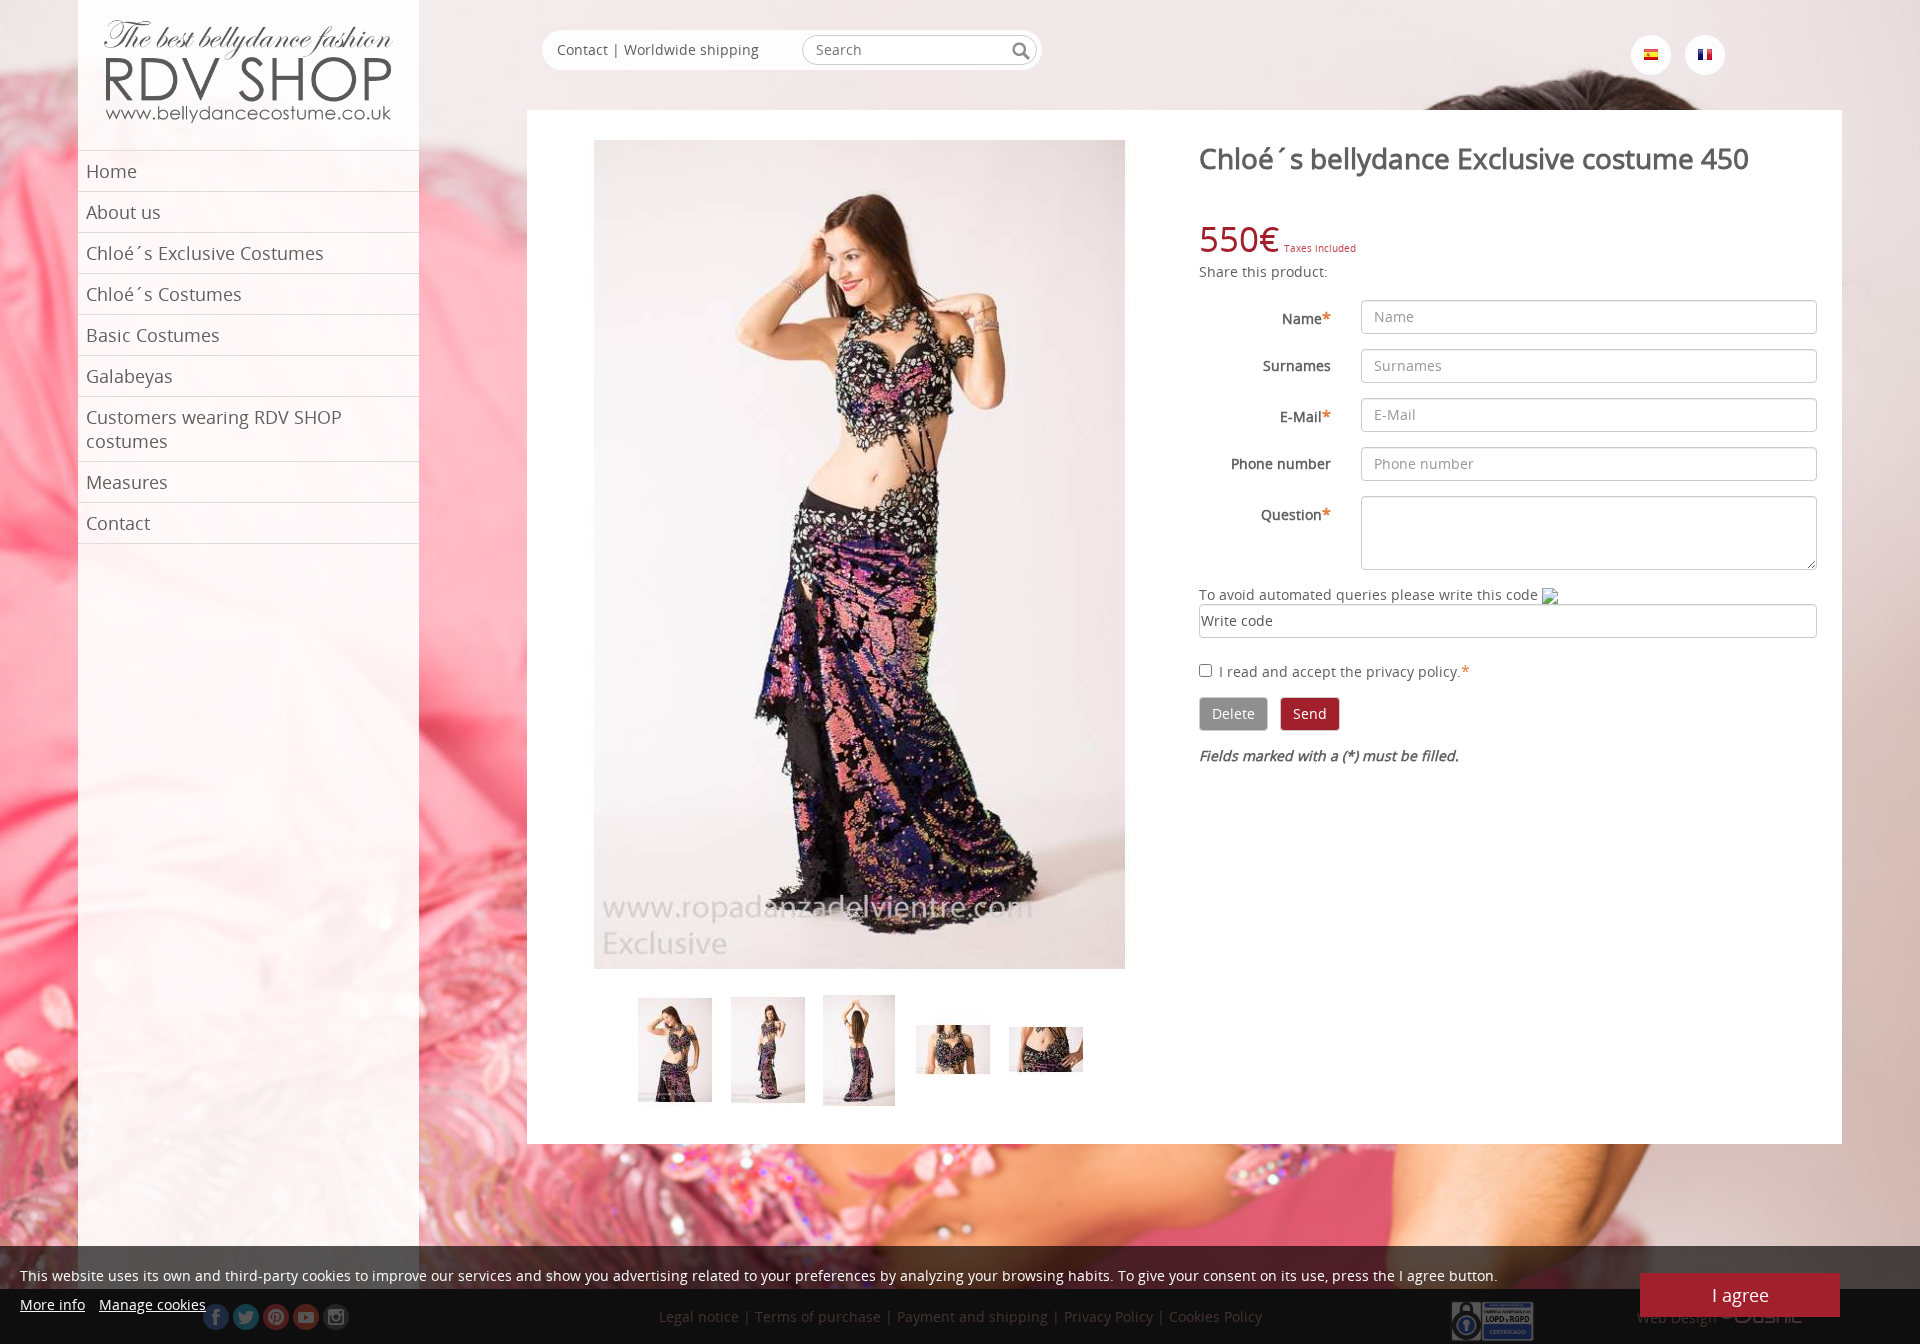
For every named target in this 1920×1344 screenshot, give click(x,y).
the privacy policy (1398, 671)
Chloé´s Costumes (164, 294)
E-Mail (1305, 416)
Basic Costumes (153, 335)
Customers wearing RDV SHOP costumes (214, 429)
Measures (127, 482)
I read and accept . (1344, 671)
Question (1296, 514)
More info (52, 1304)
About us (123, 212)
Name (1306, 318)
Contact (118, 523)
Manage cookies (152, 1304)
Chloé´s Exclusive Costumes (205, 253)
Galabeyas (129, 376)
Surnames (1297, 365)
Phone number (1281, 463)
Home (111, 171)
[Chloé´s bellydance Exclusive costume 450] (860, 552)
